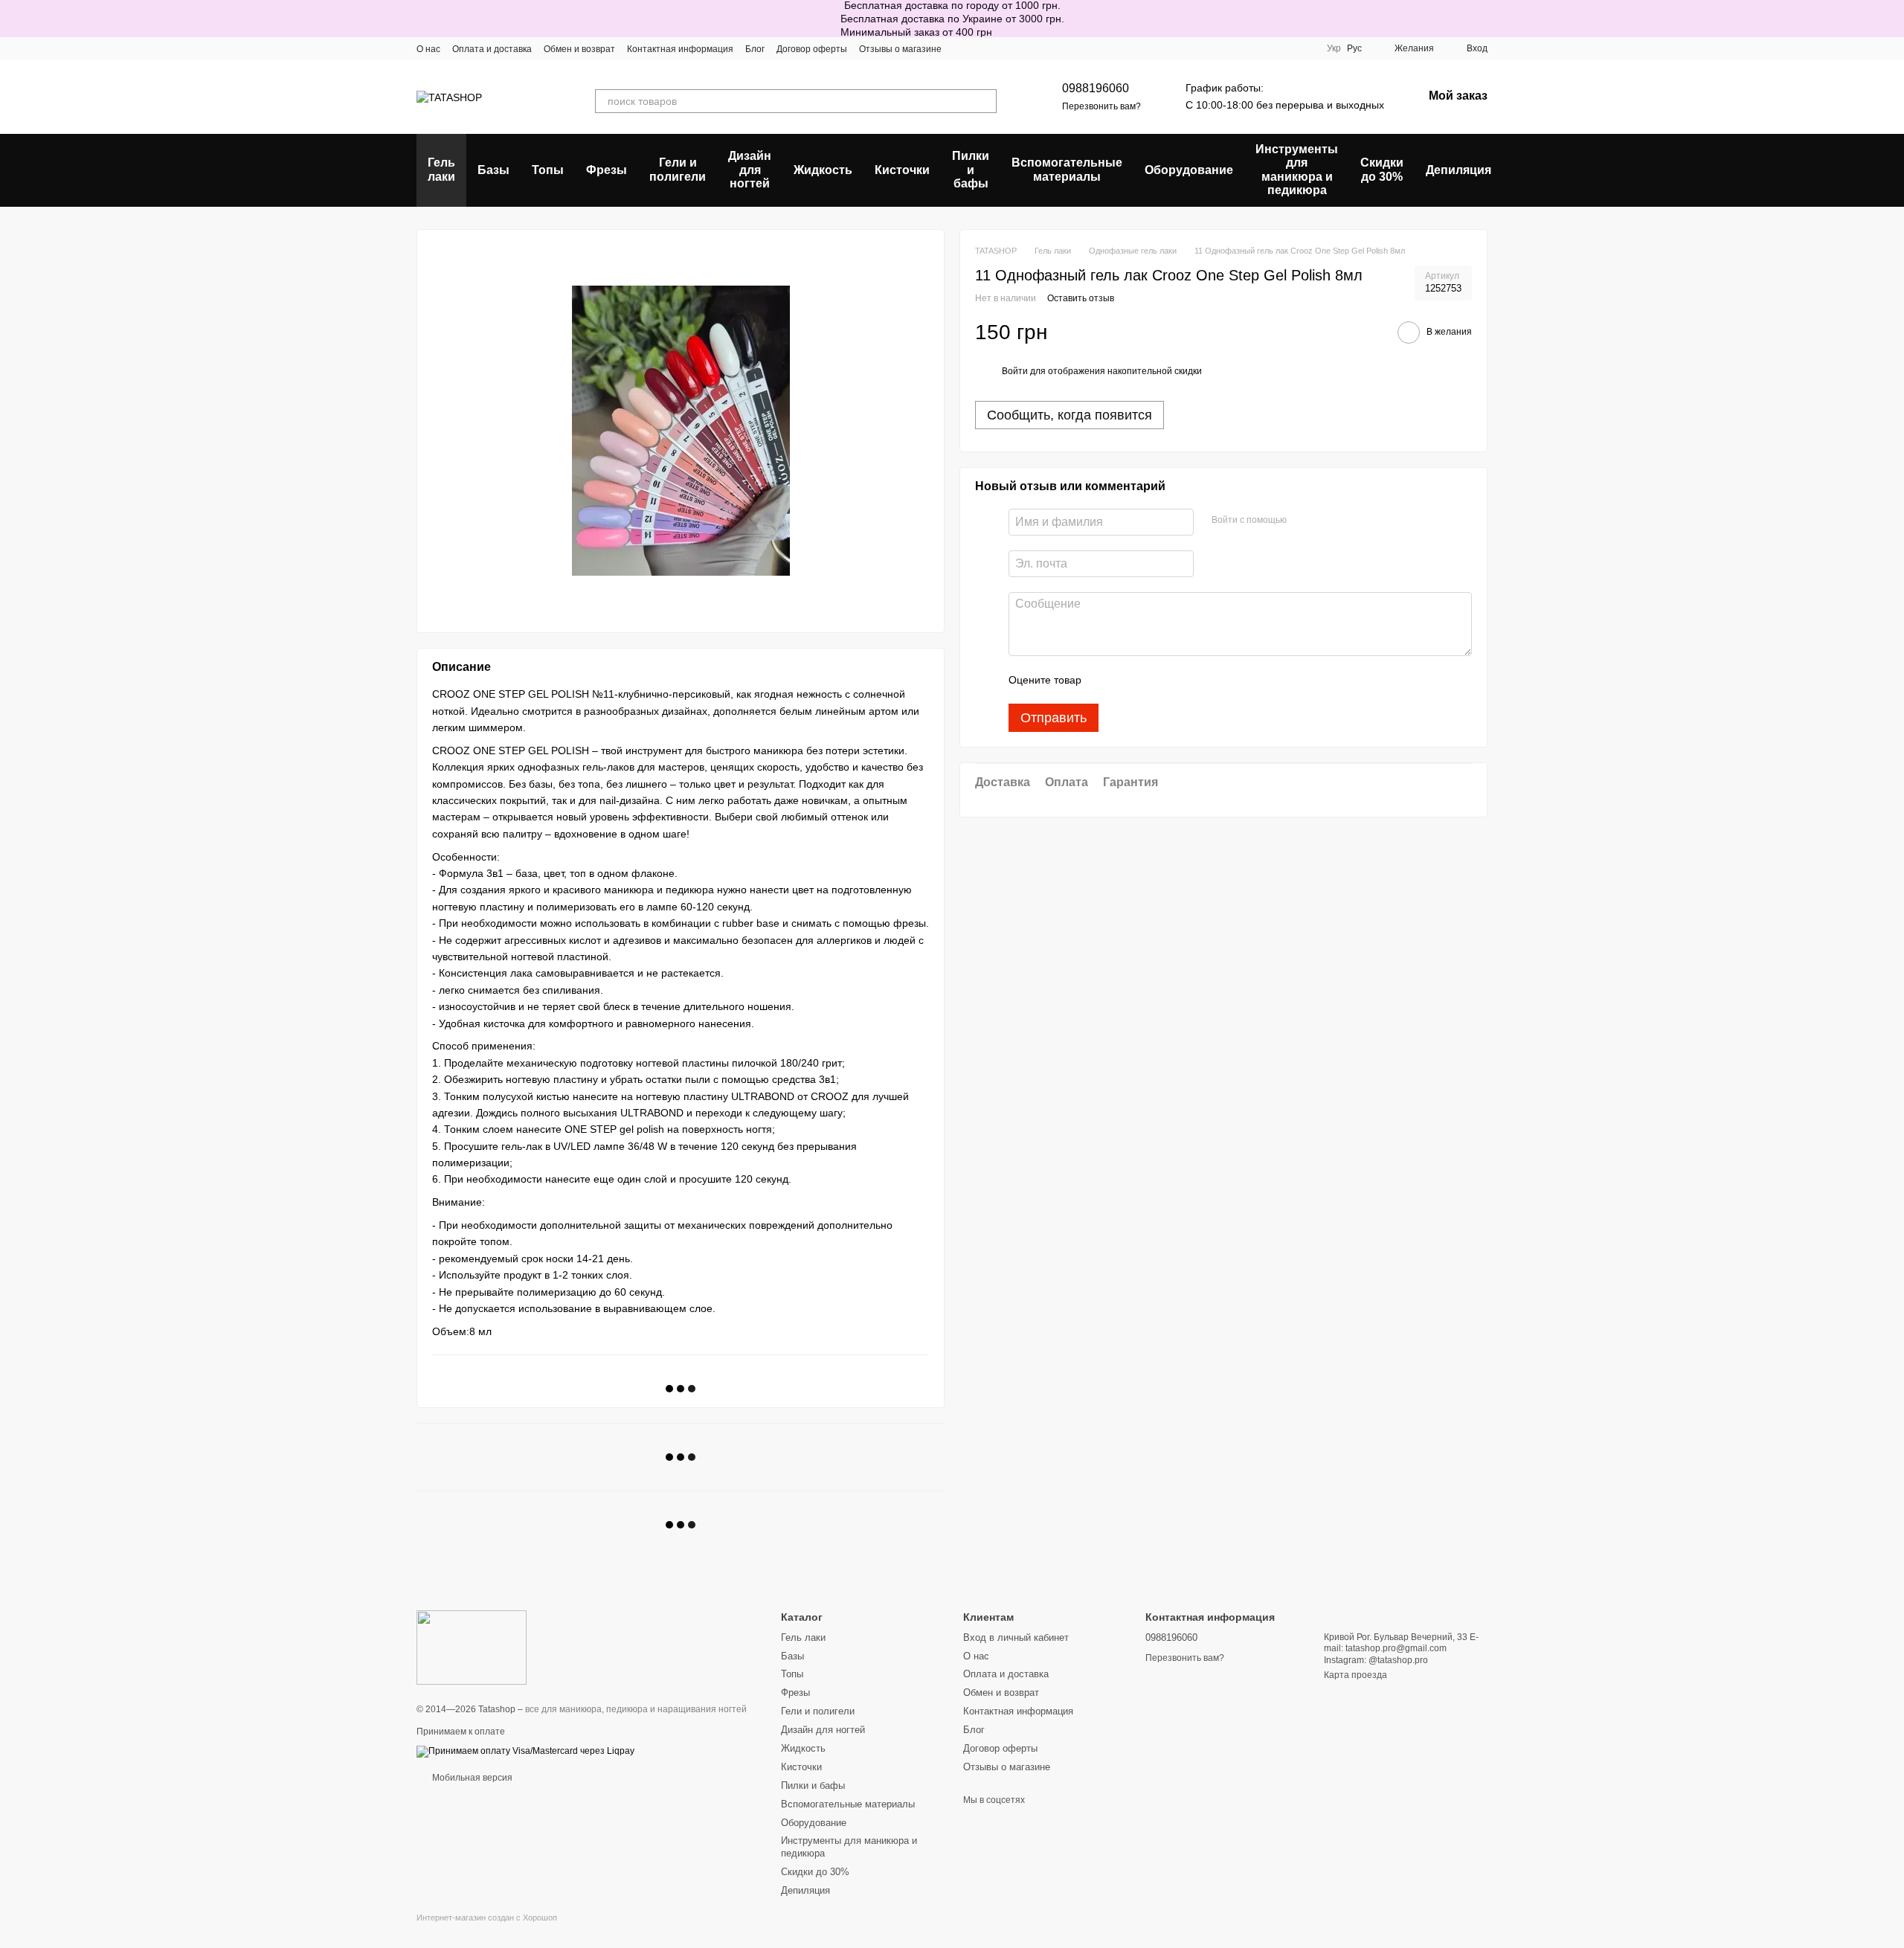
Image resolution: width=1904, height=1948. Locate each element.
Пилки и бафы (971, 170)
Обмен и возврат (579, 49)
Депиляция (1458, 170)
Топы (548, 170)
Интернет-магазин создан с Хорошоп (487, 1918)
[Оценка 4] (1177, 680)
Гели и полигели (678, 169)
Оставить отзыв (1081, 298)
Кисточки (902, 170)
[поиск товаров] (985, 101)
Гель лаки (441, 169)
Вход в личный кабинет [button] (1016, 1637)
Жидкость (823, 170)
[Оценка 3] (1154, 680)
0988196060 (1096, 88)
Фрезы (607, 170)
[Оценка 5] (1201, 680)
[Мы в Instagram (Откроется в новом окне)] (962, 48)
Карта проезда (1355, 1675)
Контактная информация (680, 49)
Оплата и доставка (492, 49)
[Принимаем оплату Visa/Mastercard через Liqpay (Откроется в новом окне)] (525, 1751)
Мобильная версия (471, 1778)
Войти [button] (1015, 370)
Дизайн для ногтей (750, 170)
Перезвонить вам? (1101, 106)
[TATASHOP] (472, 1648)
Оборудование (1189, 170)
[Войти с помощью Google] (1327, 520)
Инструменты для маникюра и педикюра (1297, 170)
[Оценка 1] (1106, 680)
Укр (1334, 48)
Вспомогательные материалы (1067, 169)
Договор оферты (812, 49)
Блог (755, 49)
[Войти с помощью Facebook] (1303, 520)
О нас (428, 49)
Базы (493, 170)
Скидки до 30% (1382, 169)
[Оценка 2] (1130, 680)
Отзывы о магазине (900, 49)
